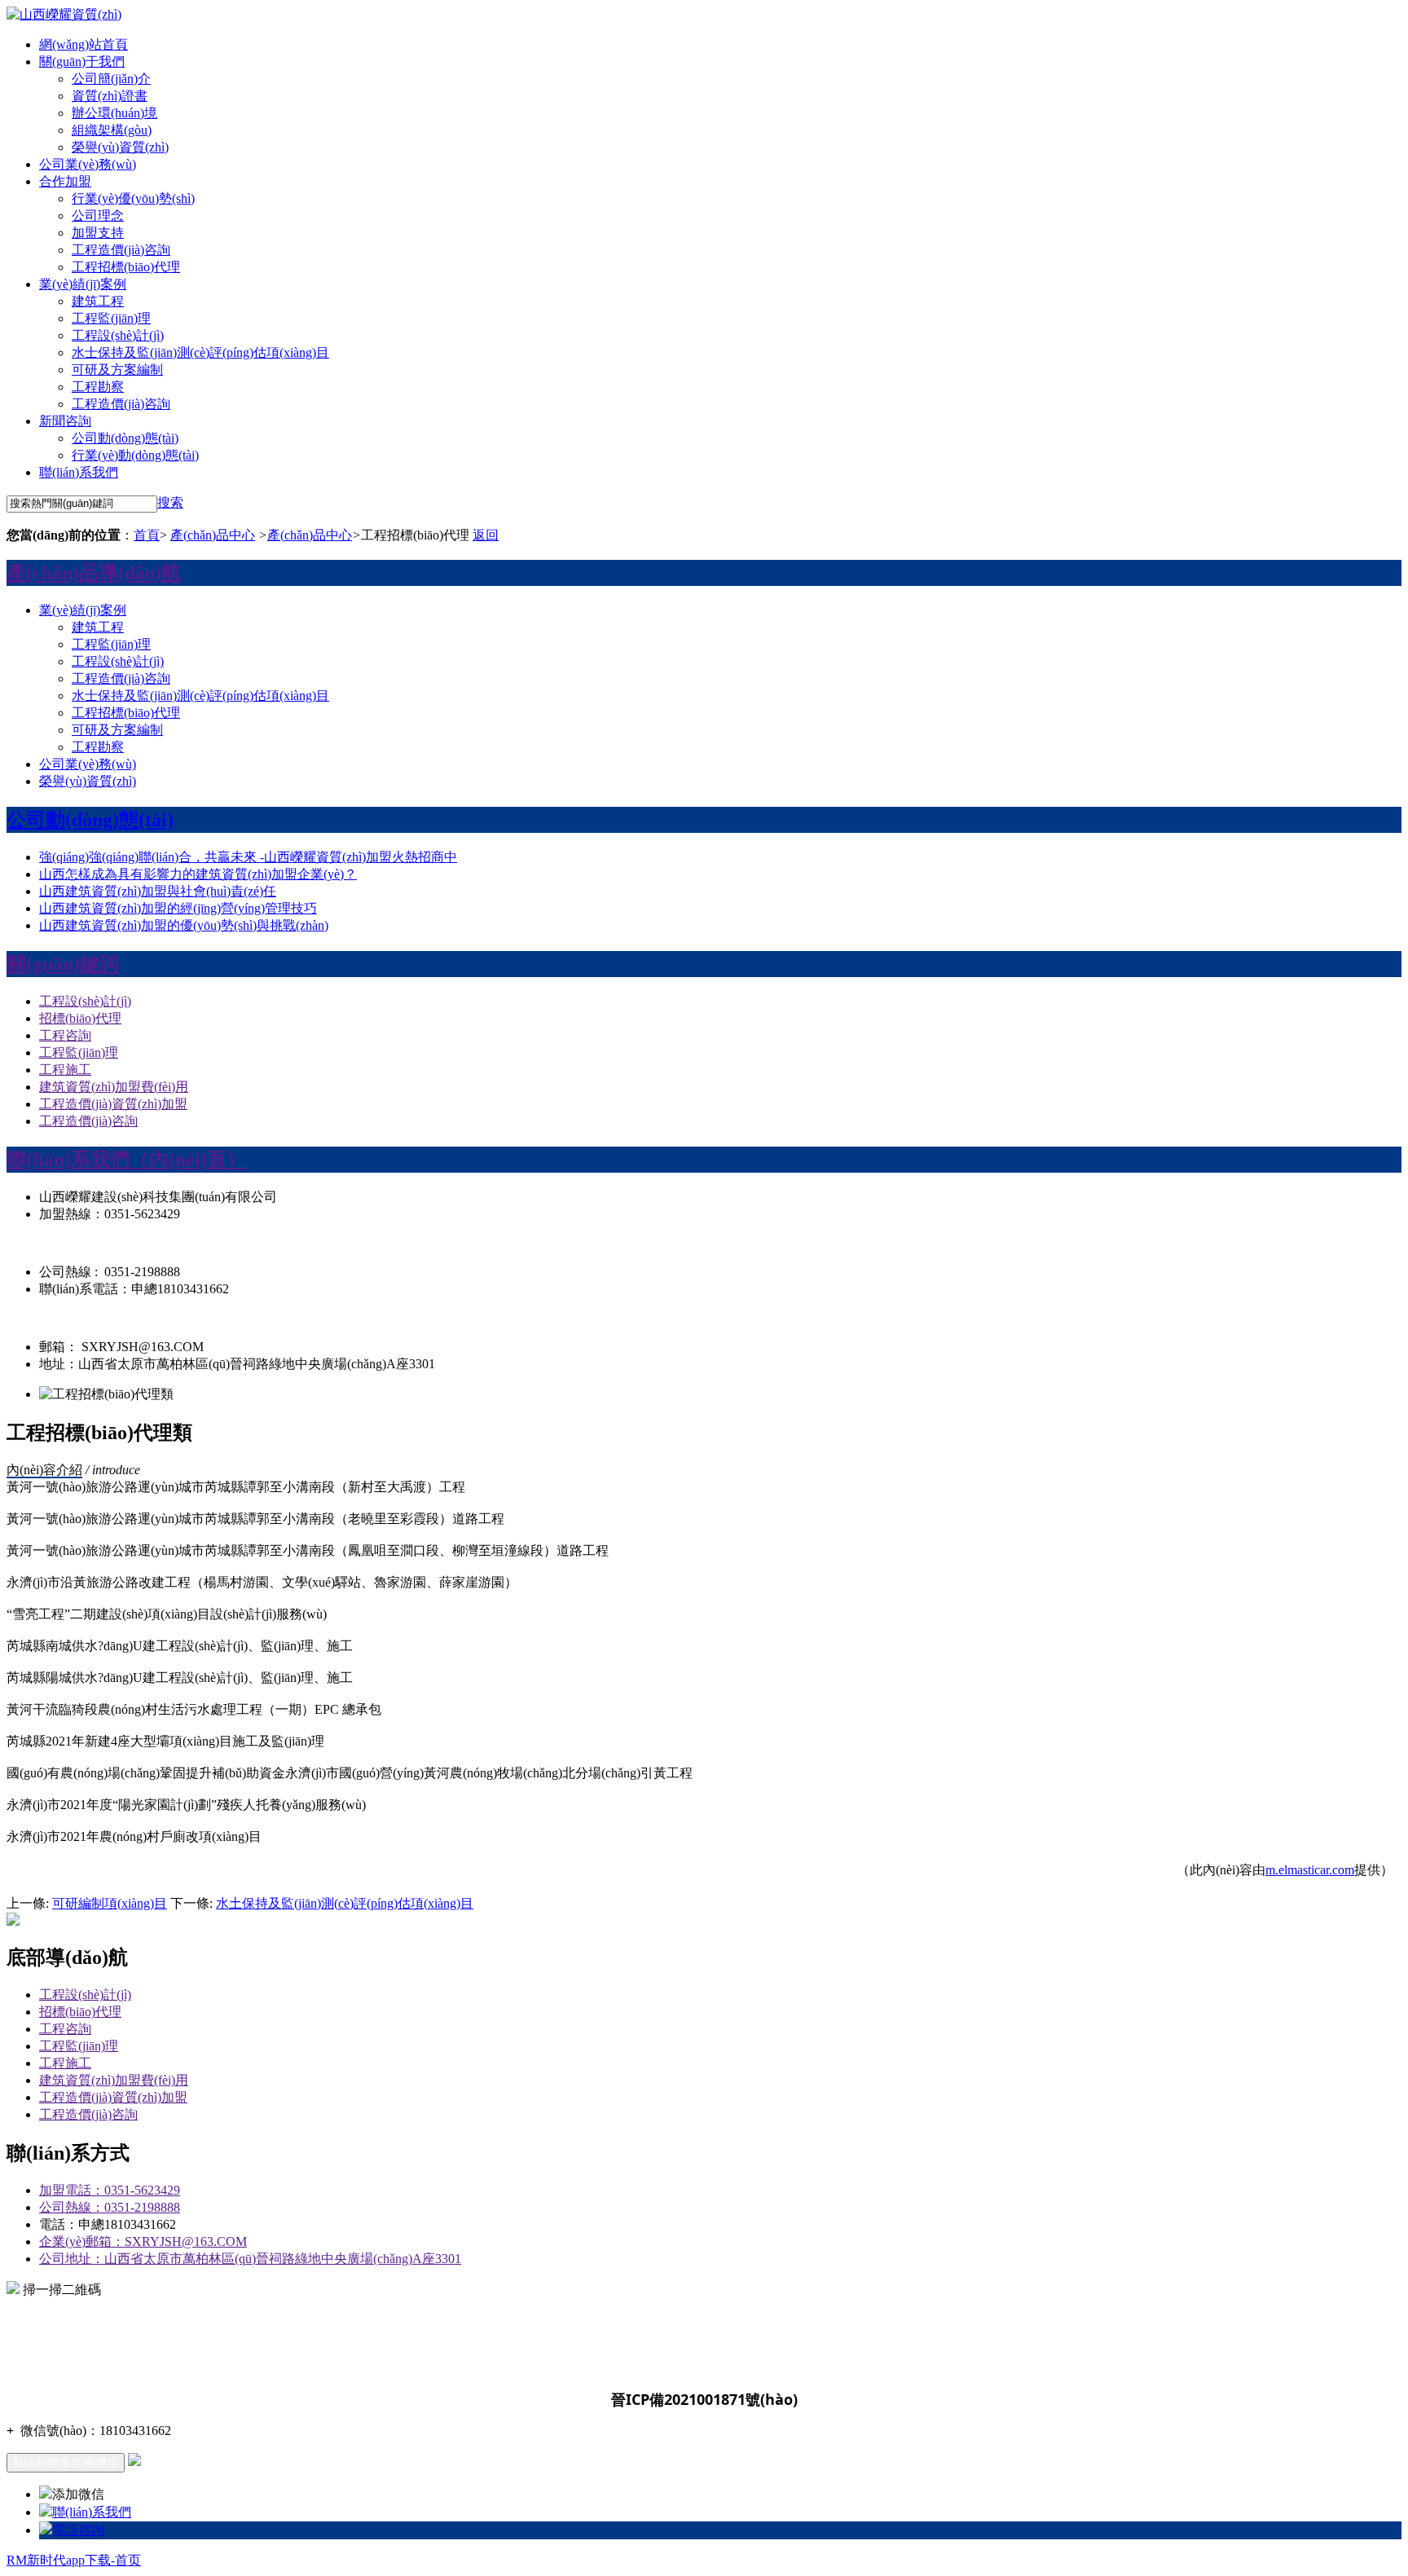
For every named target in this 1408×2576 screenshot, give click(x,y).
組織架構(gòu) (112, 130)
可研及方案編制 (117, 370)
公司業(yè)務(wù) (88, 164)
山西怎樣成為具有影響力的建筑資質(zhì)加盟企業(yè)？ (198, 874)
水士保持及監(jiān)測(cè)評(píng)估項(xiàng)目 (200, 352)
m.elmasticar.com (1310, 1870)
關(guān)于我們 (82, 62)
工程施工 (65, 1070)
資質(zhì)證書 (110, 96)
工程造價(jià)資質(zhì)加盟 (113, 1104)
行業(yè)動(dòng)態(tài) (135, 455)
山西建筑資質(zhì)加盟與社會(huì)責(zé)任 (158, 891)
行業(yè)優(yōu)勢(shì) (133, 198)
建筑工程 (98, 301)
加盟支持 (98, 233)
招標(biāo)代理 (80, 1018)
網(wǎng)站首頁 (84, 44)
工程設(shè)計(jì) (118, 335)
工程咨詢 (65, 1035)
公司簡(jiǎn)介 (111, 79)
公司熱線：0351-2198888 (110, 2207)
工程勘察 (98, 387)
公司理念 (98, 216)
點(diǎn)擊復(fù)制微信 (66, 2462)
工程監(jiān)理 (111, 318)
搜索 (170, 502)
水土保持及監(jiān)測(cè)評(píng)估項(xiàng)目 (345, 1903)
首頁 (147, 535)
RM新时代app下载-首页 (74, 2560)
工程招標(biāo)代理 (126, 267)
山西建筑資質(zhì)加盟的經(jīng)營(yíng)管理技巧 (178, 908)
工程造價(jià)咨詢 (121, 250)
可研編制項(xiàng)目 (110, 1903)
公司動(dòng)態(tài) (125, 438)
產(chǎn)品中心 (213, 535)
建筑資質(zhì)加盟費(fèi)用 (114, 1087)
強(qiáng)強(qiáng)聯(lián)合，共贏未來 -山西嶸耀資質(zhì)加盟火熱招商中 (248, 857)
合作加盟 (65, 181)
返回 (486, 535)
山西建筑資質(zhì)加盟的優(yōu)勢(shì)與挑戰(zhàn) (184, 925)
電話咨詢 (78, 2530)
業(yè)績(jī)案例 (83, 284)
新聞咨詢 (65, 421)
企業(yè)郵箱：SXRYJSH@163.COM (143, 2241)
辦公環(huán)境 (114, 113)
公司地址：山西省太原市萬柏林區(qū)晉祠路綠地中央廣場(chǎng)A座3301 (250, 2259)
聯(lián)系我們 (79, 472)
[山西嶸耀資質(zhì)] (64, 14)
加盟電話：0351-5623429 (110, 2190)
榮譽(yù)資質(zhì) (120, 147)
